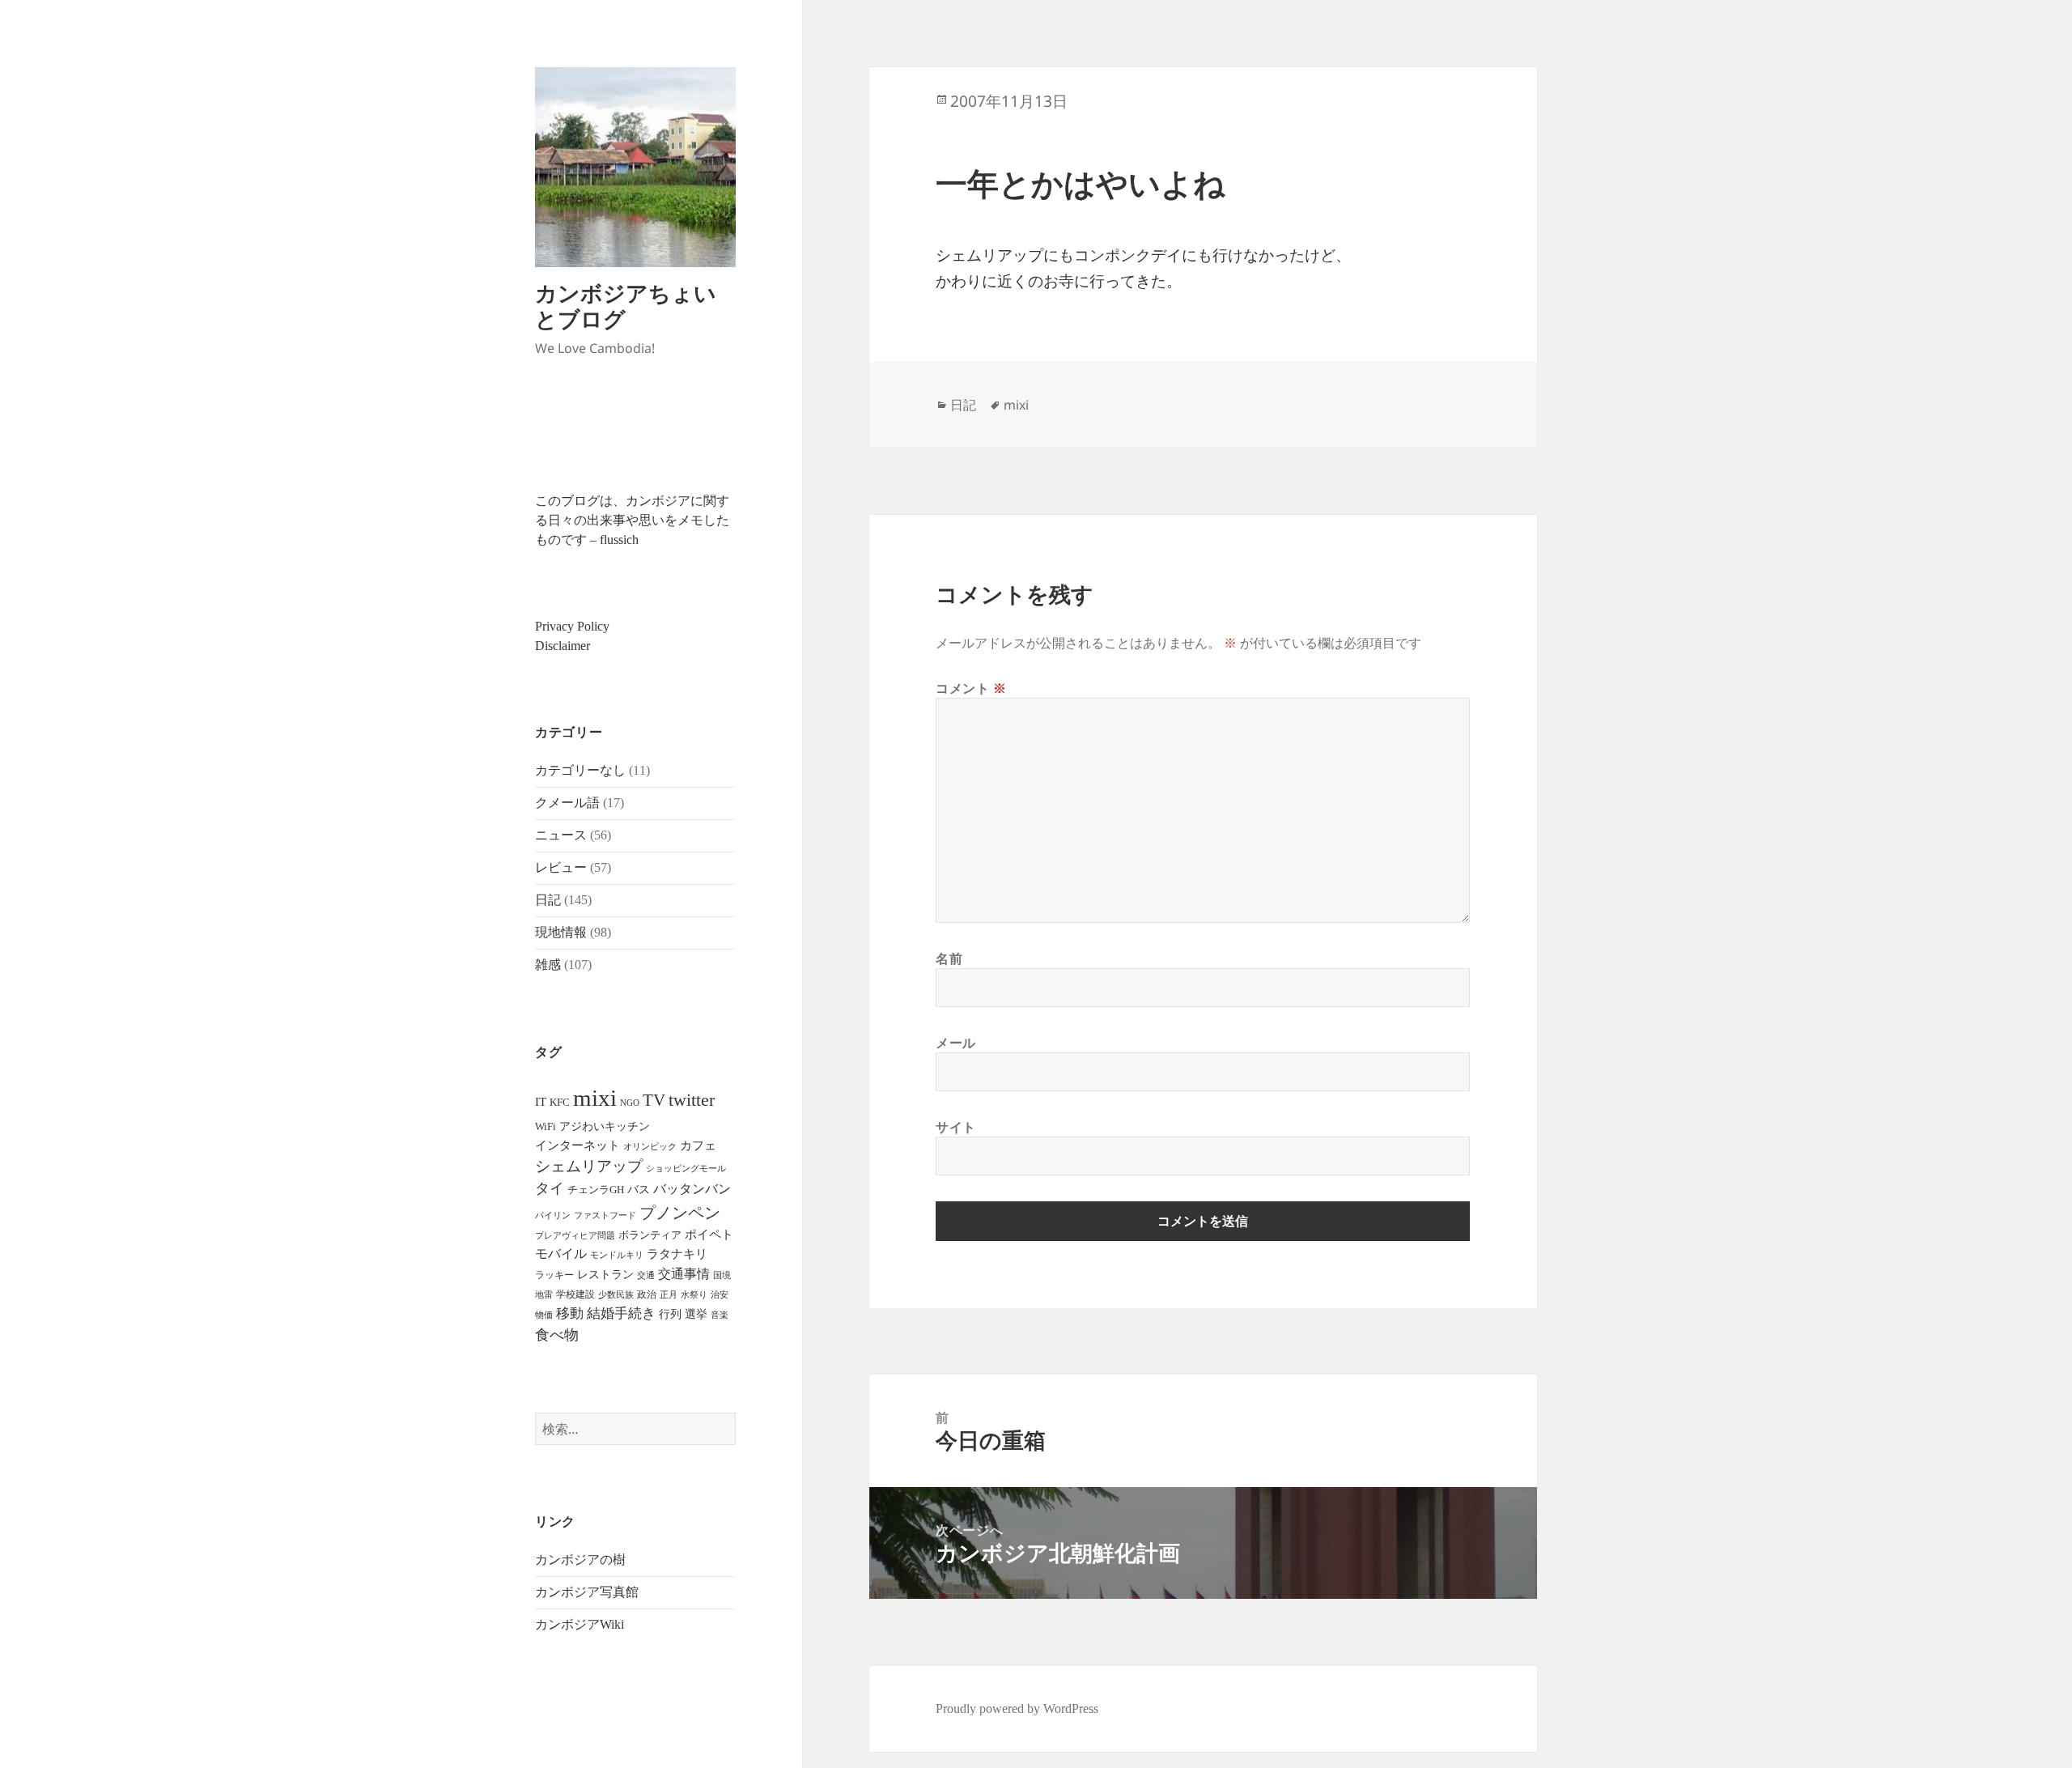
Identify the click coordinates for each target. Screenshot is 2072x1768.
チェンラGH (596, 1190)
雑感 (548, 965)
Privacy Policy (572, 626)
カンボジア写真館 (587, 1592)
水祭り (694, 1295)
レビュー (561, 867)
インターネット (577, 1145)
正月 (669, 1294)
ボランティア (650, 1235)
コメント (971, 688)
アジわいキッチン (605, 1126)
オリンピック (650, 1147)
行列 (670, 1314)
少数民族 (616, 1294)
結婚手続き (621, 1313)
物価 (544, 1315)
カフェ (698, 1145)
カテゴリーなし (580, 770)
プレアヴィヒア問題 (575, 1236)
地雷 (544, 1295)
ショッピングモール (686, 1168)
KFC (560, 1102)
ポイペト (709, 1235)
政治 (647, 1294)
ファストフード (605, 1215)
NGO (630, 1103)
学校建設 (575, 1294)
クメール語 (567, 803)
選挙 (696, 1314)
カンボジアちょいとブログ (626, 306)
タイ (550, 1188)
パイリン (553, 1215)
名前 (949, 958)
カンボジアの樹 (580, 1560)
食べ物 (557, 1335)
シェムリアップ (589, 1166)
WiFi (546, 1126)
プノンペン (680, 1213)
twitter (692, 1100)
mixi (595, 1098)
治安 (720, 1295)
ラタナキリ (677, 1254)
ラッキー (554, 1275)
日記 (548, 900)
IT (541, 1102)
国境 (722, 1275)
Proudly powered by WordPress (1017, 1708)
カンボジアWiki (580, 1624)
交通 (646, 1275)
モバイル (561, 1254)
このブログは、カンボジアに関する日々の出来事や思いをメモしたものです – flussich (632, 520)
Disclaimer (563, 646)
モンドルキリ (617, 1255)
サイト (956, 1127)
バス (639, 1190)
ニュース (561, 835)
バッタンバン (692, 1189)
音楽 (720, 1315)
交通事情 (684, 1274)
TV (654, 1100)
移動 (570, 1313)
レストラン (605, 1275)
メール (956, 1043)
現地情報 (561, 932)
